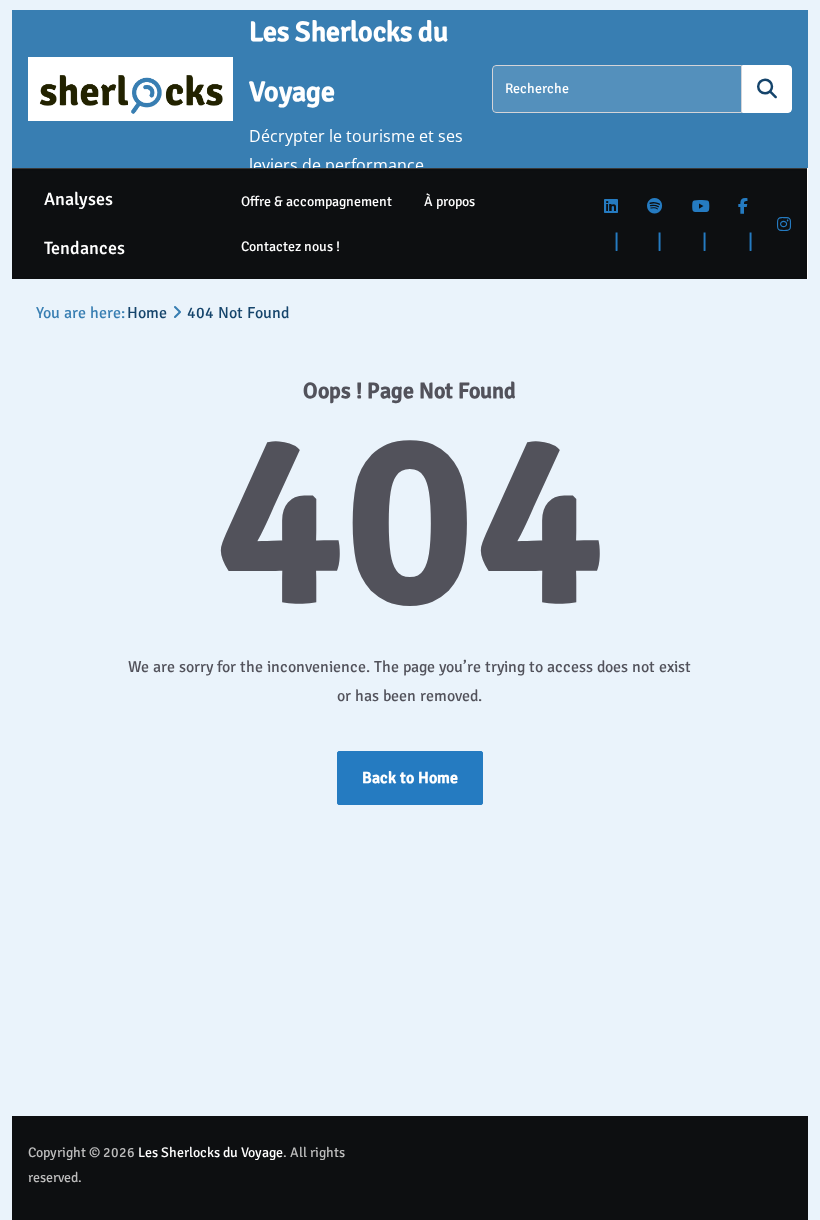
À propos (449, 201)
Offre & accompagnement (316, 201)
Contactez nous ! (290, 246)
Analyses (78, 199)
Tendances (84, 248)
